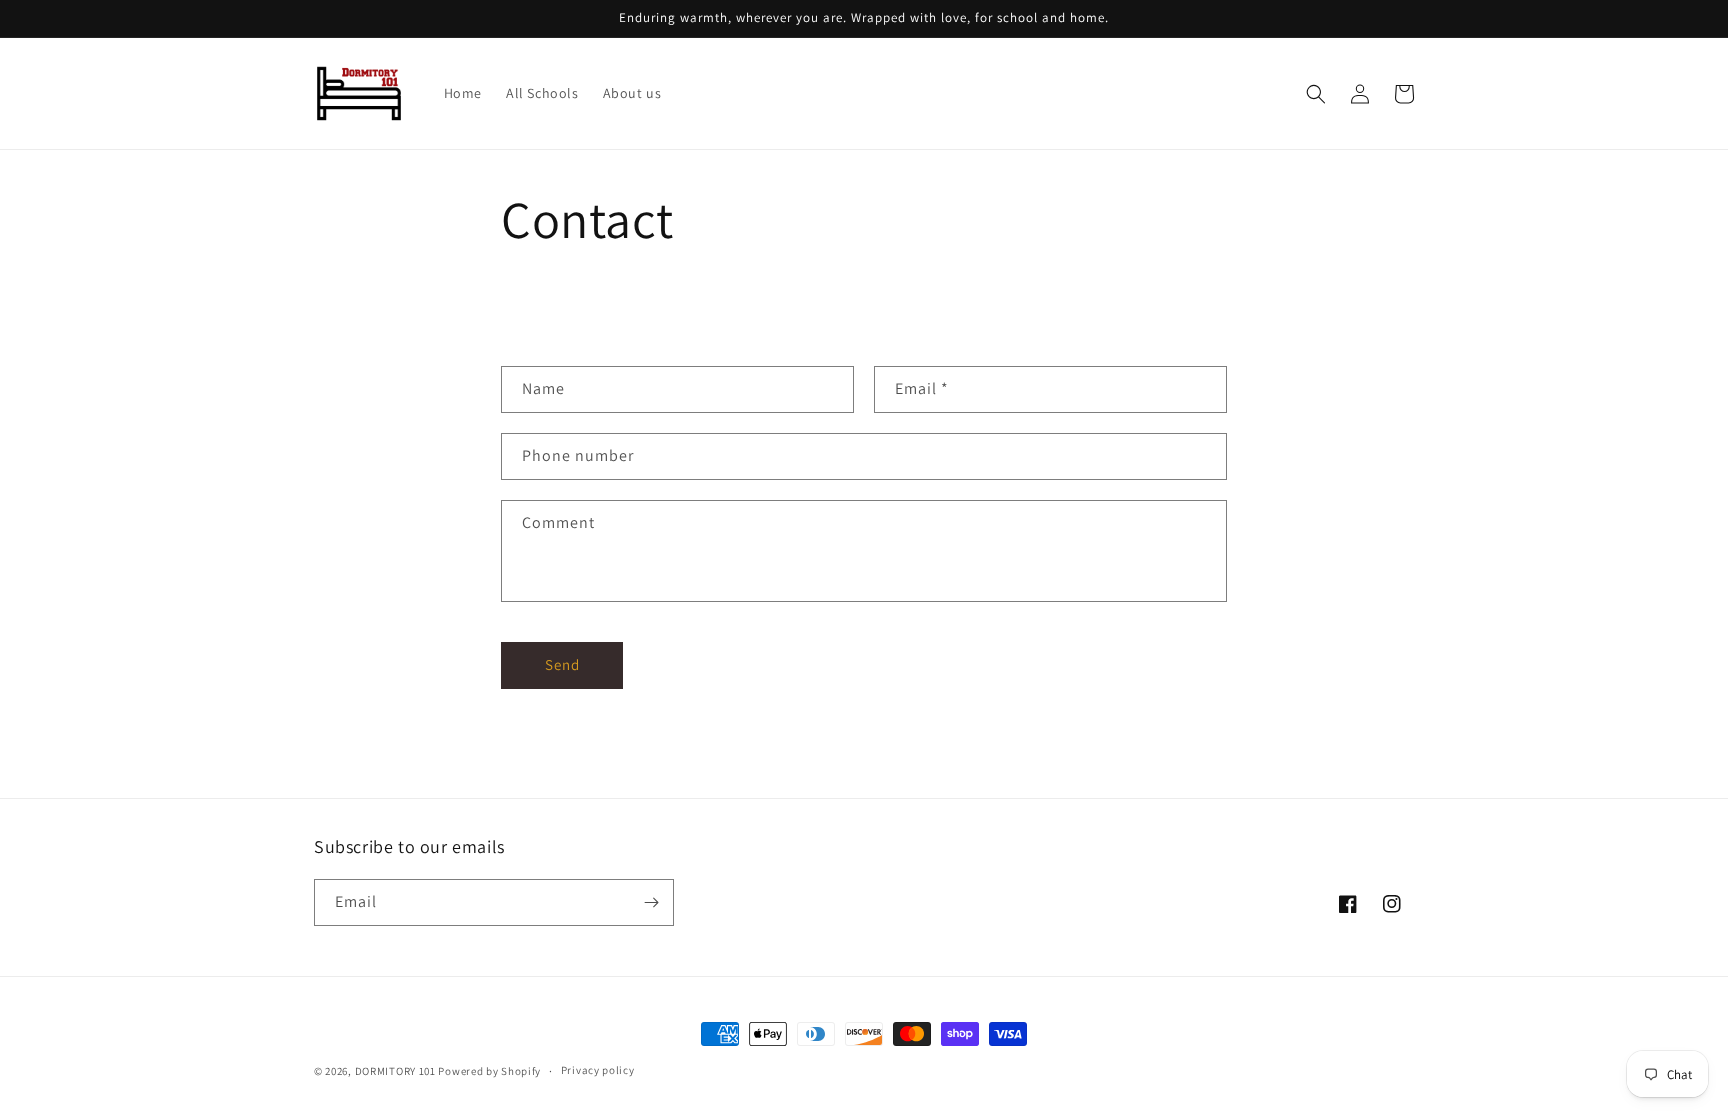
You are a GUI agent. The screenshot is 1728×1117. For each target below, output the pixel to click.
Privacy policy (598, 1070)
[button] (1316, 94)
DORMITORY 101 (395, 1071)
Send (562, 664)
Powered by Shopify (489, 1071)
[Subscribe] (651, 902)
